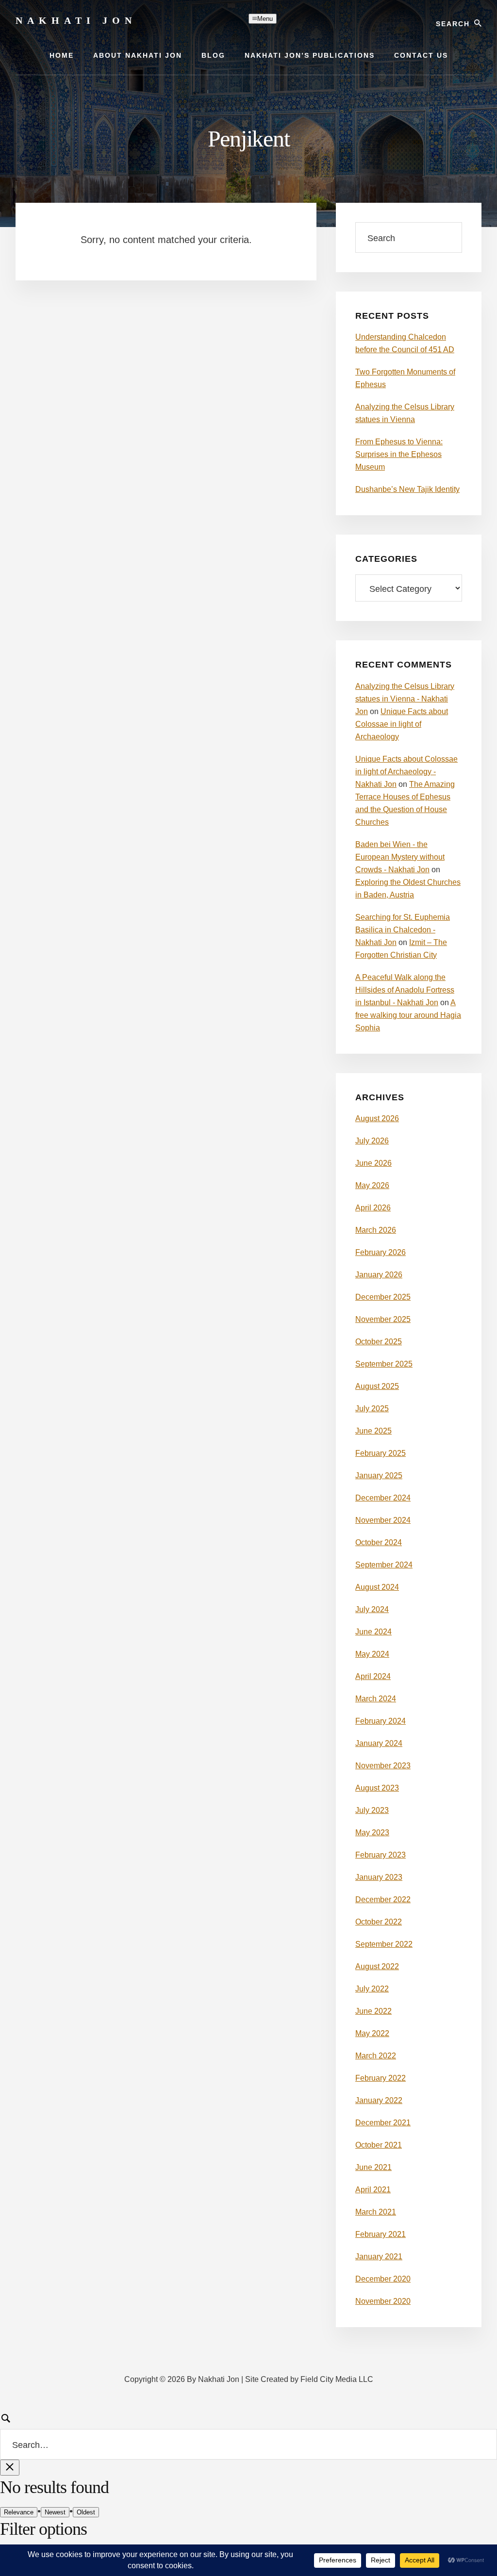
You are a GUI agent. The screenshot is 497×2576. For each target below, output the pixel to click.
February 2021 (381, 2234)
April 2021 (373, 2190)
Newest (55, 2512)
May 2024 (372, 1654)
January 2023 (379, 1877)
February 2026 (381, 1252)
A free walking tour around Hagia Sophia (408, 1015)
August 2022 (377, 1966)
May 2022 (372, 2033)
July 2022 (372, 1989)
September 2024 (384, 1565)
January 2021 (379, 2257)
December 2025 (383, 1297)
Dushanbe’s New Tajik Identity (407, 489)
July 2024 (372, 1609)
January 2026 (379, 1275)
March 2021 (376, 2212)
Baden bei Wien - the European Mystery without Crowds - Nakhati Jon (400, 857)
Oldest (86, 2512)
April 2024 (373, 1676)
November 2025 (383, 1319)
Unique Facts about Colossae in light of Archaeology (402, 724)
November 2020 (383, 2301)
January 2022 (379, 2100)
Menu (265, 19)
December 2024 (383, 1498)
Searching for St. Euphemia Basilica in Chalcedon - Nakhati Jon (403, 930)
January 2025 (379, 1475)
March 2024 (376, 1699)
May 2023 (372, 1833)
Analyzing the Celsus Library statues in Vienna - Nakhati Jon (405, 699)
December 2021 (383, 2123)
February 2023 (381, 1855)
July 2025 (372, 1409)
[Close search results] (10, 2468)
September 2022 (384, 1944)
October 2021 (379, 2145)
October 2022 (379, 1922)
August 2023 (377, 1788)
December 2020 (383, 2279)
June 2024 (373, 1632)
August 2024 (377, 1587)
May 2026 (372, 1185)
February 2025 (381, 1453)
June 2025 (373, 1431)
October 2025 (379, 1342)
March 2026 (376, 1230)
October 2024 (379, 1542)
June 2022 (373, 2011)
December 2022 (383, 1899)
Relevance (19, 2512)
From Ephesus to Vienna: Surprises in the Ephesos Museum (399, 454)
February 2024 (381, 1721)
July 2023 (372, 1810)
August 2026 (377, 1118)
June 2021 (373, 2167)
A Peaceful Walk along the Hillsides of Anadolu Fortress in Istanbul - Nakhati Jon (405, 990)
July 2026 (372, 1141)
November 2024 (383, 1520)
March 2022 (376, 2056)
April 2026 (373, 1208)
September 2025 (384, 1364)
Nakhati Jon (76, 20)
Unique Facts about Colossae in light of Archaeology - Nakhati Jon (406, 772)
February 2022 (381, 2078)
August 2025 (377, 1386)
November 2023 (383, 1766)
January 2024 (379, 1743)
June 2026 (373, 1163)
